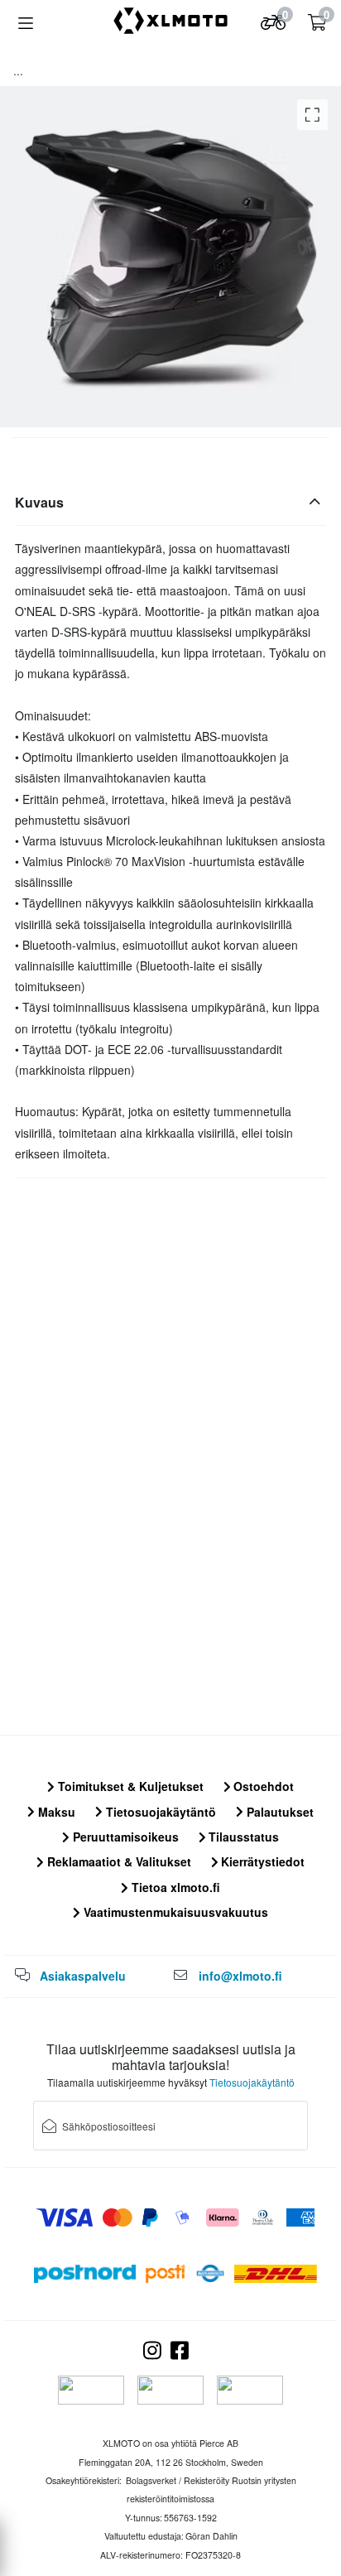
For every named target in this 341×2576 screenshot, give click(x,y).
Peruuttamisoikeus (124, 1837)
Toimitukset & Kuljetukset (129, 1786)
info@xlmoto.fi (240, 1976)
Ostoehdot (262, 1786)
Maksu (55, 1812)
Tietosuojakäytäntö (159, 1812)
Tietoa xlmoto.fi (174, 1887)
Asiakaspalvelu (83, 1976)
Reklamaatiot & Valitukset (118, 1861)
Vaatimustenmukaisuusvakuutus (174, 1912)
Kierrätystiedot (261, 1861)
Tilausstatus (242, 1837)
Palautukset (279, 1812)
